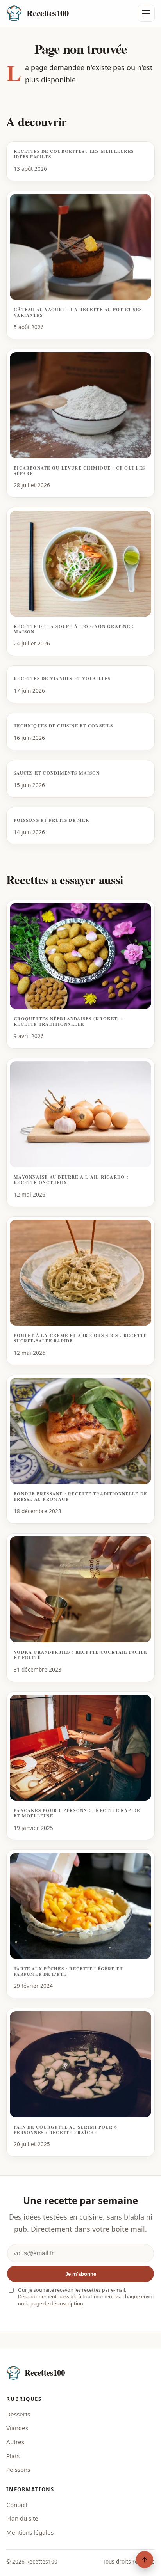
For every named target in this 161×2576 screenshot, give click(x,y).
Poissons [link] (18, 2470)
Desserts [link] (18, 2414)
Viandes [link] (17, 2428)
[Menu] (146, 13)
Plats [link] (13, 2456)
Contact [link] (17, 2505)
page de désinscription (57, 2304)
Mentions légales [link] (30, 2532)
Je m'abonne (81, 2274)
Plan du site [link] (22, 2518)
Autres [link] (15, 2442)
